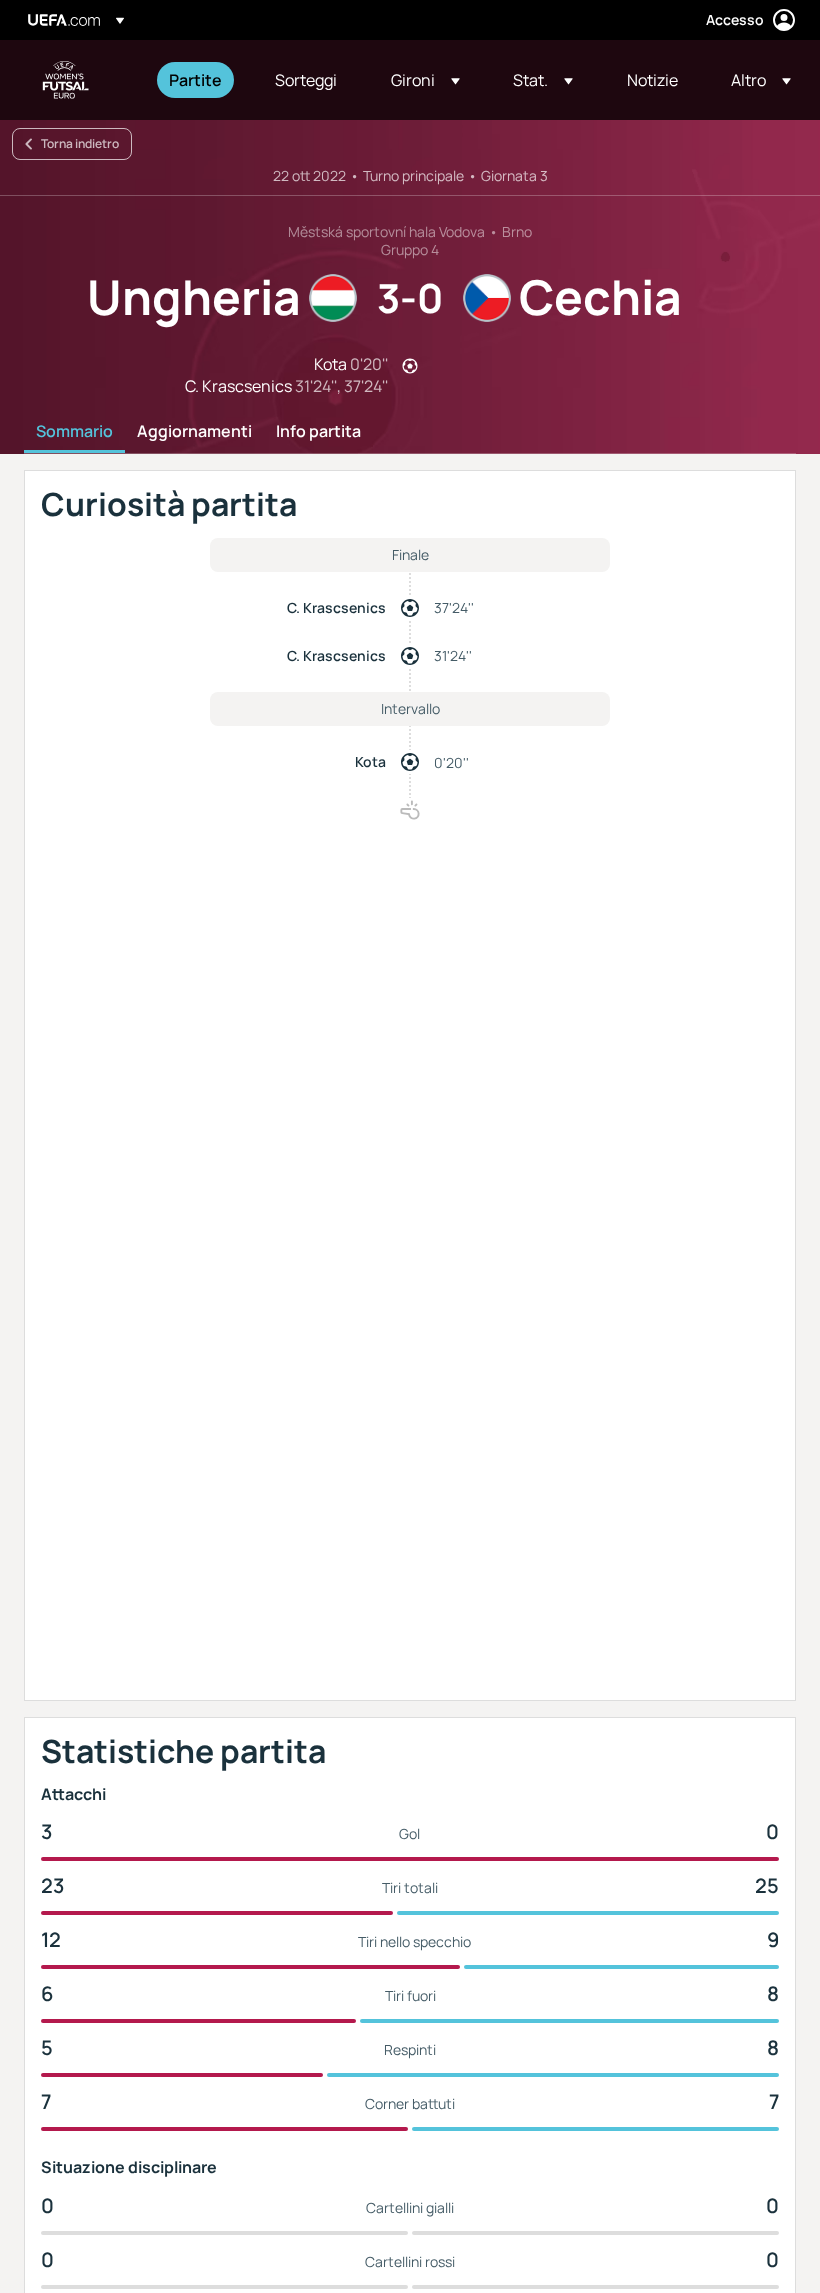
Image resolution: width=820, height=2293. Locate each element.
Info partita (318, 432)
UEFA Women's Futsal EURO (66, 80)
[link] (195, 80)
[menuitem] (197, 80)
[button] (425, 80)
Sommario (74, 432)
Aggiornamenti (194, 432)
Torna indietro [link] (80, 143)
